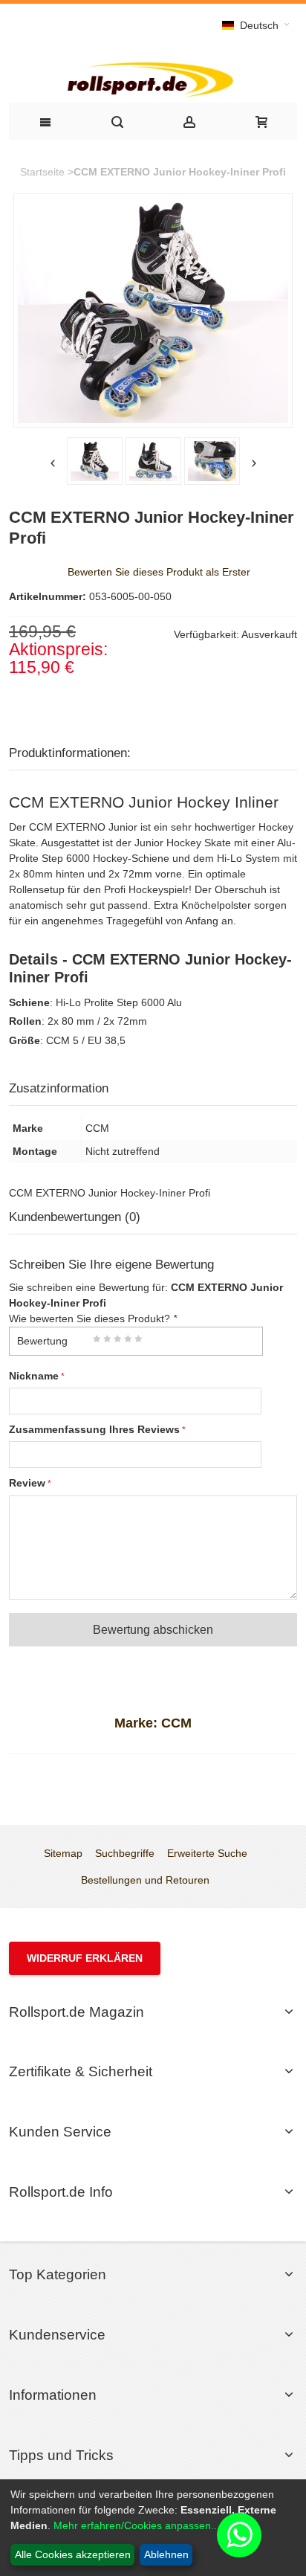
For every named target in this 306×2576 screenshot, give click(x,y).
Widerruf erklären (85, 1958)
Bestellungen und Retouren (145, 1880)
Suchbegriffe (125, 1853)
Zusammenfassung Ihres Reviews (94, 1429)
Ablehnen (166, 2554)
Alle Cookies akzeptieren (73, 2554)
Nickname (34, 1376)
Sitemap (63, 1853)
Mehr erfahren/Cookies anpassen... (137, 2525)
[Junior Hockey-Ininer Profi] (95, 461)
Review (27, 1483)
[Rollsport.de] (153, 78)
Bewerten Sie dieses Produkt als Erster (159, 572)
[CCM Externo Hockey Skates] (153, 461)
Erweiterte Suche (207, 1853)
